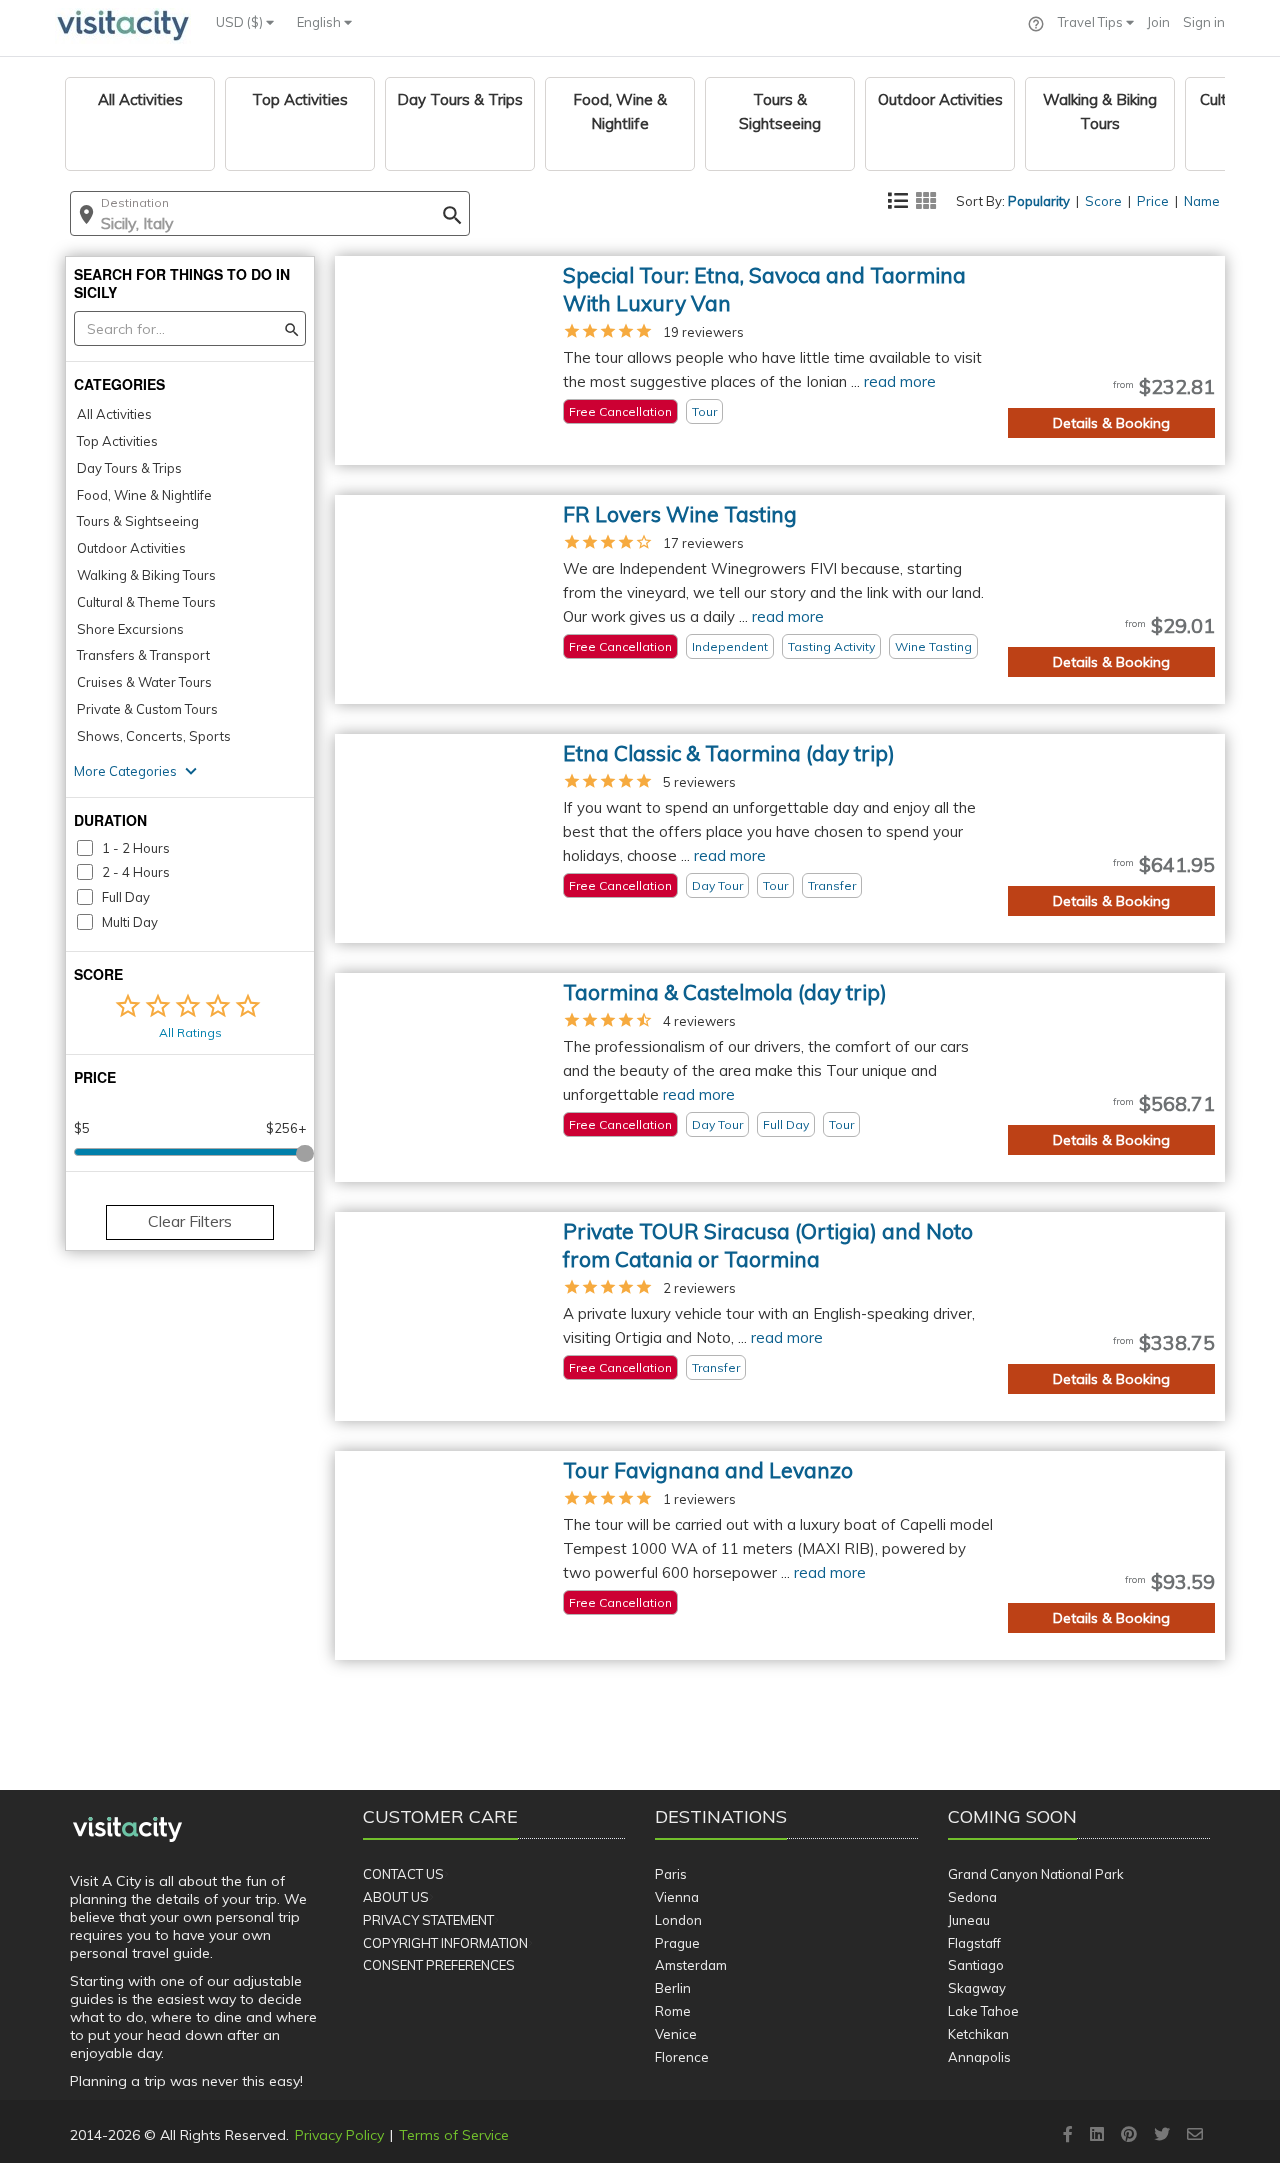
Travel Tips (1092, 22)
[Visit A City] (127, 1830)
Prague (677, 1943)
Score (1103, 201)
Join (1158, 22)
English (320, 22)
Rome (673, 2011)
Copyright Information (445, 1943)
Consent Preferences (439, 1965)
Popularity (1039, 201)
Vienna (677, 1897)
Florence (682, 2057)
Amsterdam (691, 1965)
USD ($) (241, 22)
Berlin (673, 1988)
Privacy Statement (428, 1920)
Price (1153, 201)
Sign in (1204, 22)
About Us (396, 1897)
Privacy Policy (339, 2135)
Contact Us (403, 1874)
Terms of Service (454, 2135)
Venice (676, 2034)
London (678, 1920)
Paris (671, 1874)
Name (1202, 201)
